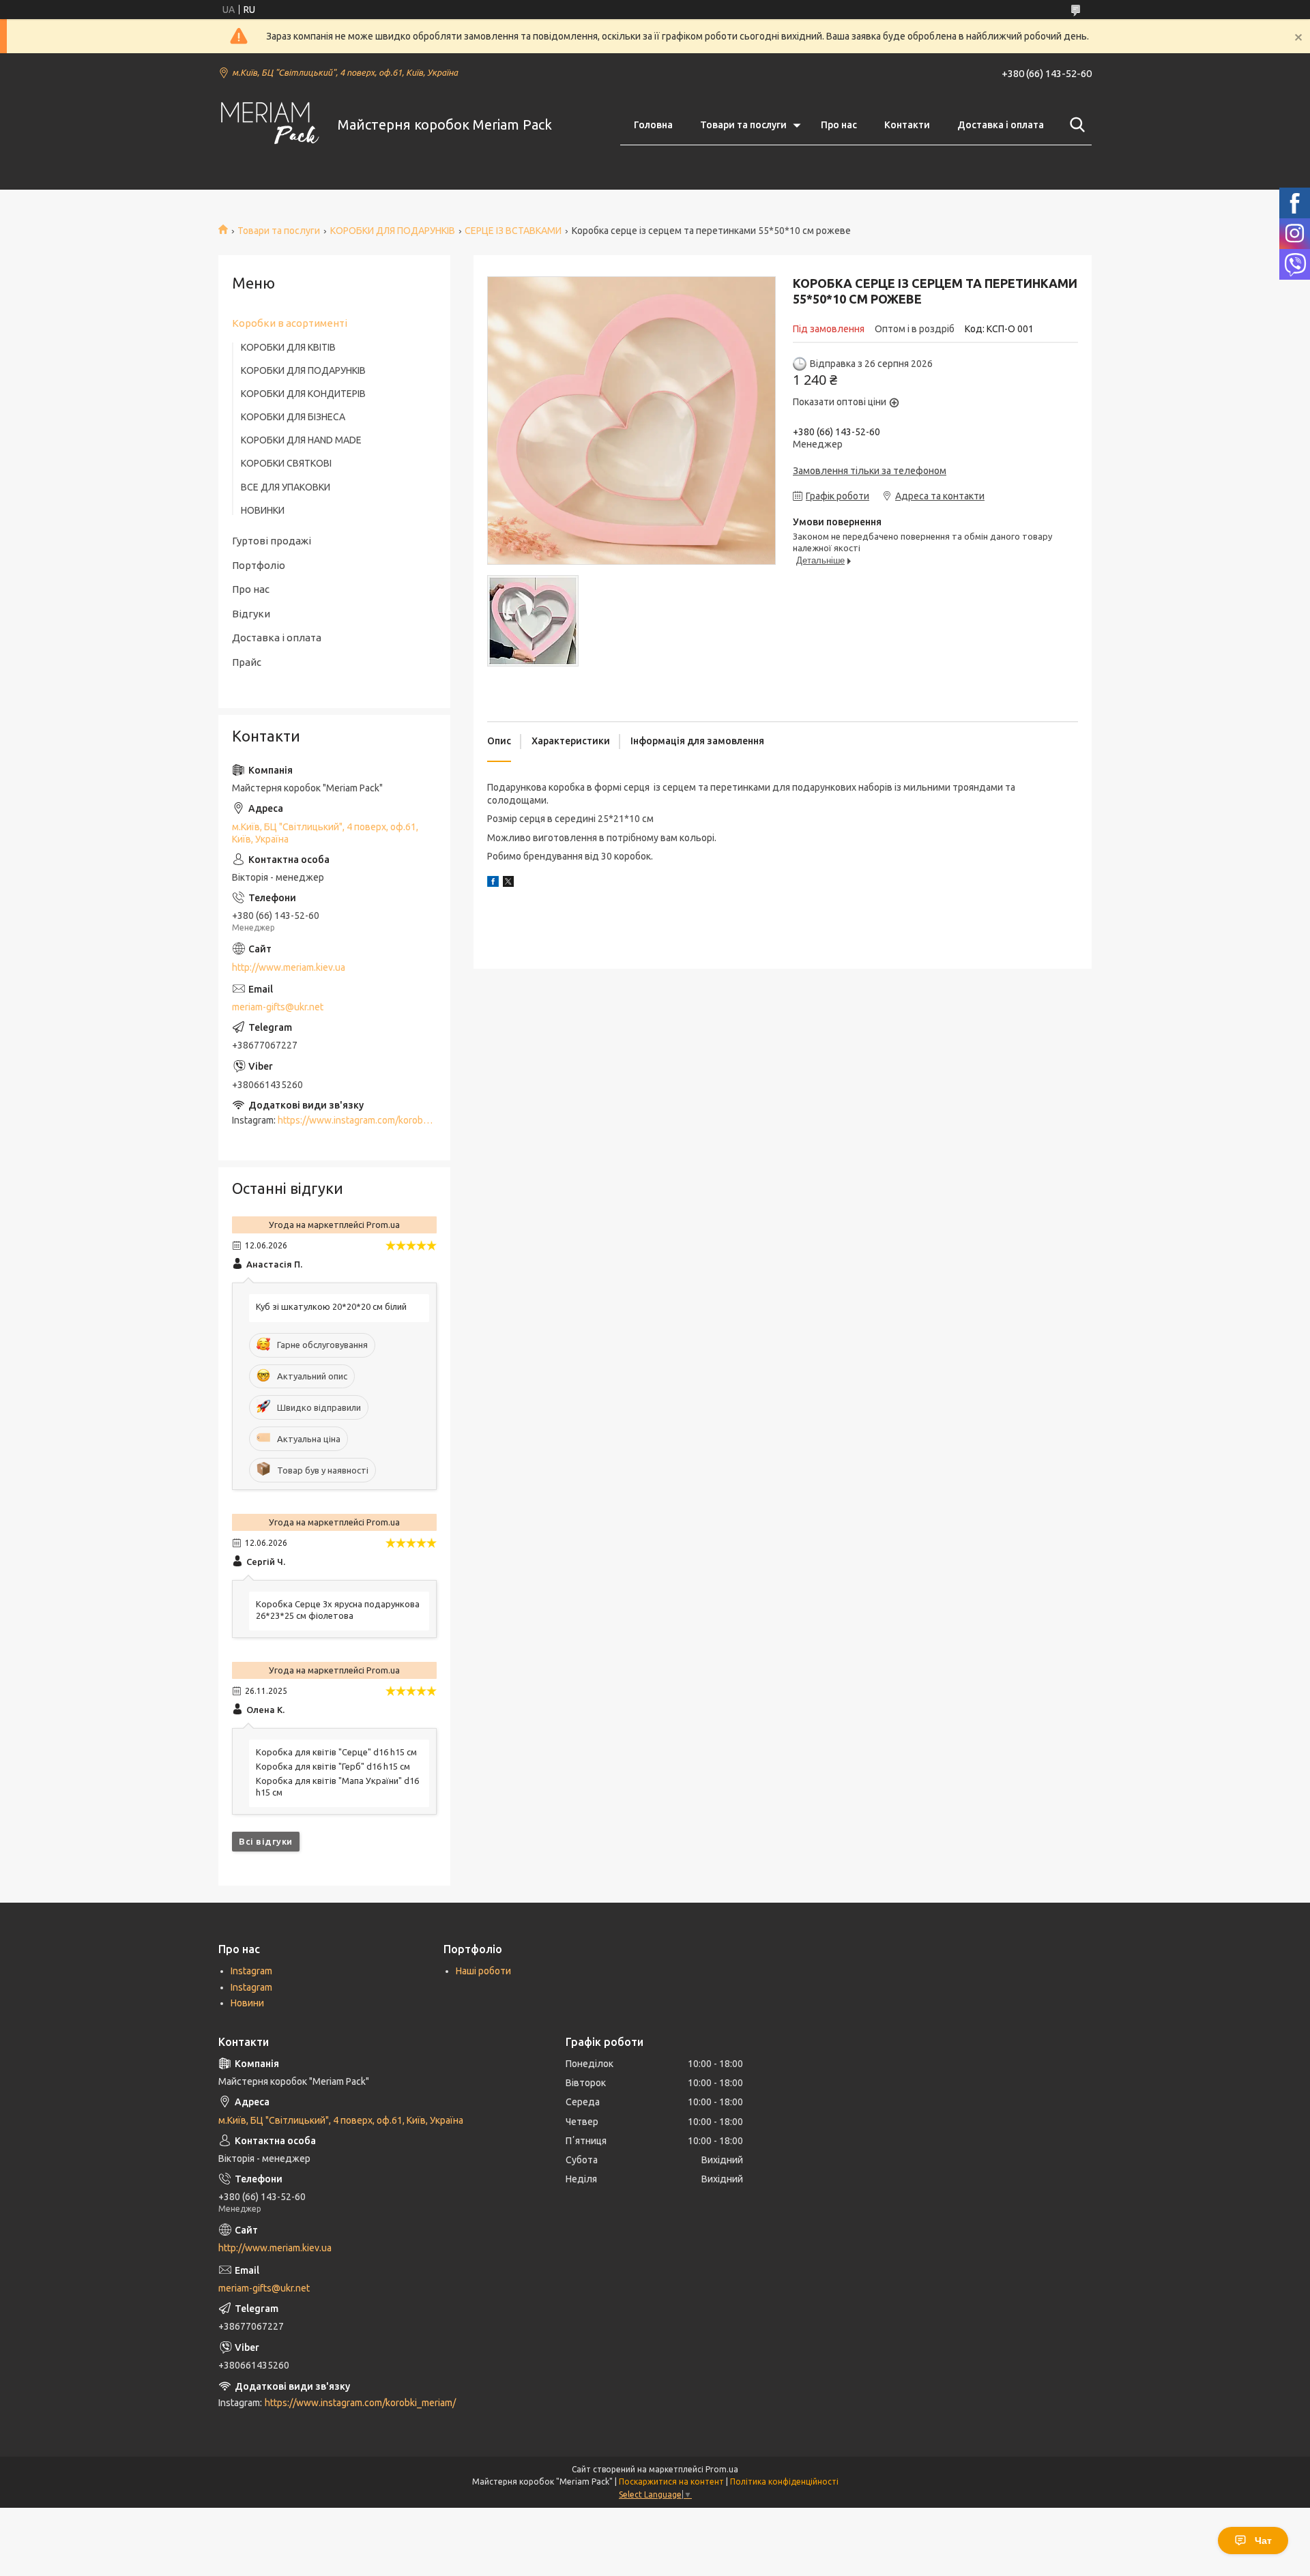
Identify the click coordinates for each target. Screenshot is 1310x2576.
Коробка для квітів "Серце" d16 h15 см (336, 1752)
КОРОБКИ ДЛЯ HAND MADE (301, 440)
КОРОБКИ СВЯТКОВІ (286, 463)
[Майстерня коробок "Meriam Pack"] (270, 125)
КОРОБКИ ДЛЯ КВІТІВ (288, 347)
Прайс (247, 662)
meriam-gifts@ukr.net (278, 1007)
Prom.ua (722, 2469)
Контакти (907, 125)
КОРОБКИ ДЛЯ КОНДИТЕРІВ (303, 394)
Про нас (839, 125)
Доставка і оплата (1001, 125)
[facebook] (493, 883)
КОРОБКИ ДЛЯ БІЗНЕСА (293, 417)
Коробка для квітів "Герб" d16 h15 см (333, 1766)
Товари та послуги (743, 125)
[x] (508, 883)
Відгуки (251, 614)
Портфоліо (259, 565)
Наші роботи (483, 1971)
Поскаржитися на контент (671, 2482)
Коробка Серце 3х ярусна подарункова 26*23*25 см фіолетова (338, 1610)
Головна (653, 125)
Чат (1263, 2541)
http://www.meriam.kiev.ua (289, 967)
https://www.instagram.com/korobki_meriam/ (373, 1120)
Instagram (251, 1971)
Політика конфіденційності (784, 2482)
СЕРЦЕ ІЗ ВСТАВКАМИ (513, 231)
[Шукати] (1075, 125)
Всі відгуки (266, 1841)
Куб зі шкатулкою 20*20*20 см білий (331, 1306)
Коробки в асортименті (290, 323)
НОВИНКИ (263, 510)
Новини (247, 2003)
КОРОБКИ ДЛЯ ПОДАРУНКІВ (393, 231)
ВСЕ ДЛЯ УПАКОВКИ (286, 487)
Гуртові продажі (272, 541)
